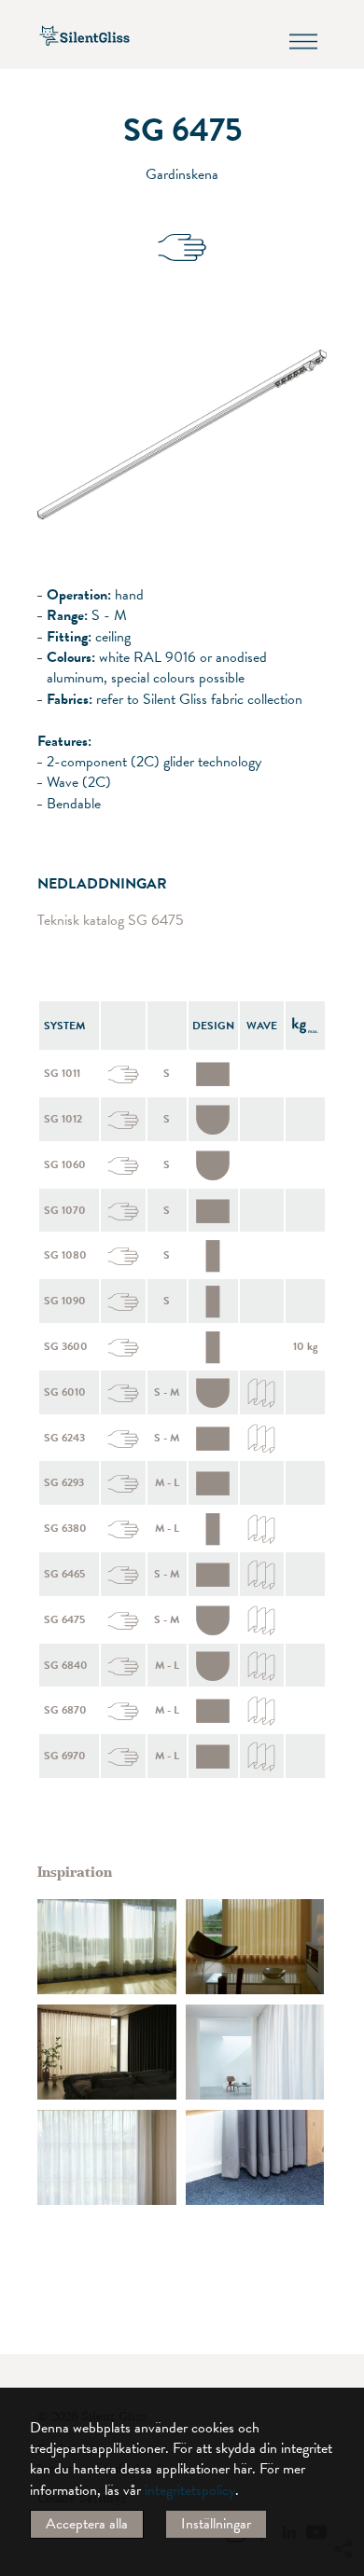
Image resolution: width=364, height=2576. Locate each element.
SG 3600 (66, 1346)
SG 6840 (66, 1665)
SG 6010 (65, 1392)
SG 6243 (64, 1438)
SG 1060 (65, 1164)
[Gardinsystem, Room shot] (107, 1947)
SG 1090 (65, 1301)
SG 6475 (64, 1619)
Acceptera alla (87, 2524)
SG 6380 (65, 1528)
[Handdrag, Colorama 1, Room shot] (255, 1947)
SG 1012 (63, 1119)
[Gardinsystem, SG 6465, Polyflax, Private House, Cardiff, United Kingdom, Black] (107, 2157)
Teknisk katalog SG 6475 (111, 921)
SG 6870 (65, 1710)
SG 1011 (62, 1073)
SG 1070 (65, 1210)
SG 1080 (65, 1255)
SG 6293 (64, 1482)
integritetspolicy (190, 2490)
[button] (343, 2379)
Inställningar (216, 2524)
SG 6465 (64, 1574)
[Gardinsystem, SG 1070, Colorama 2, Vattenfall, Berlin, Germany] (255, 2157)
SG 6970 (65, 1756)
